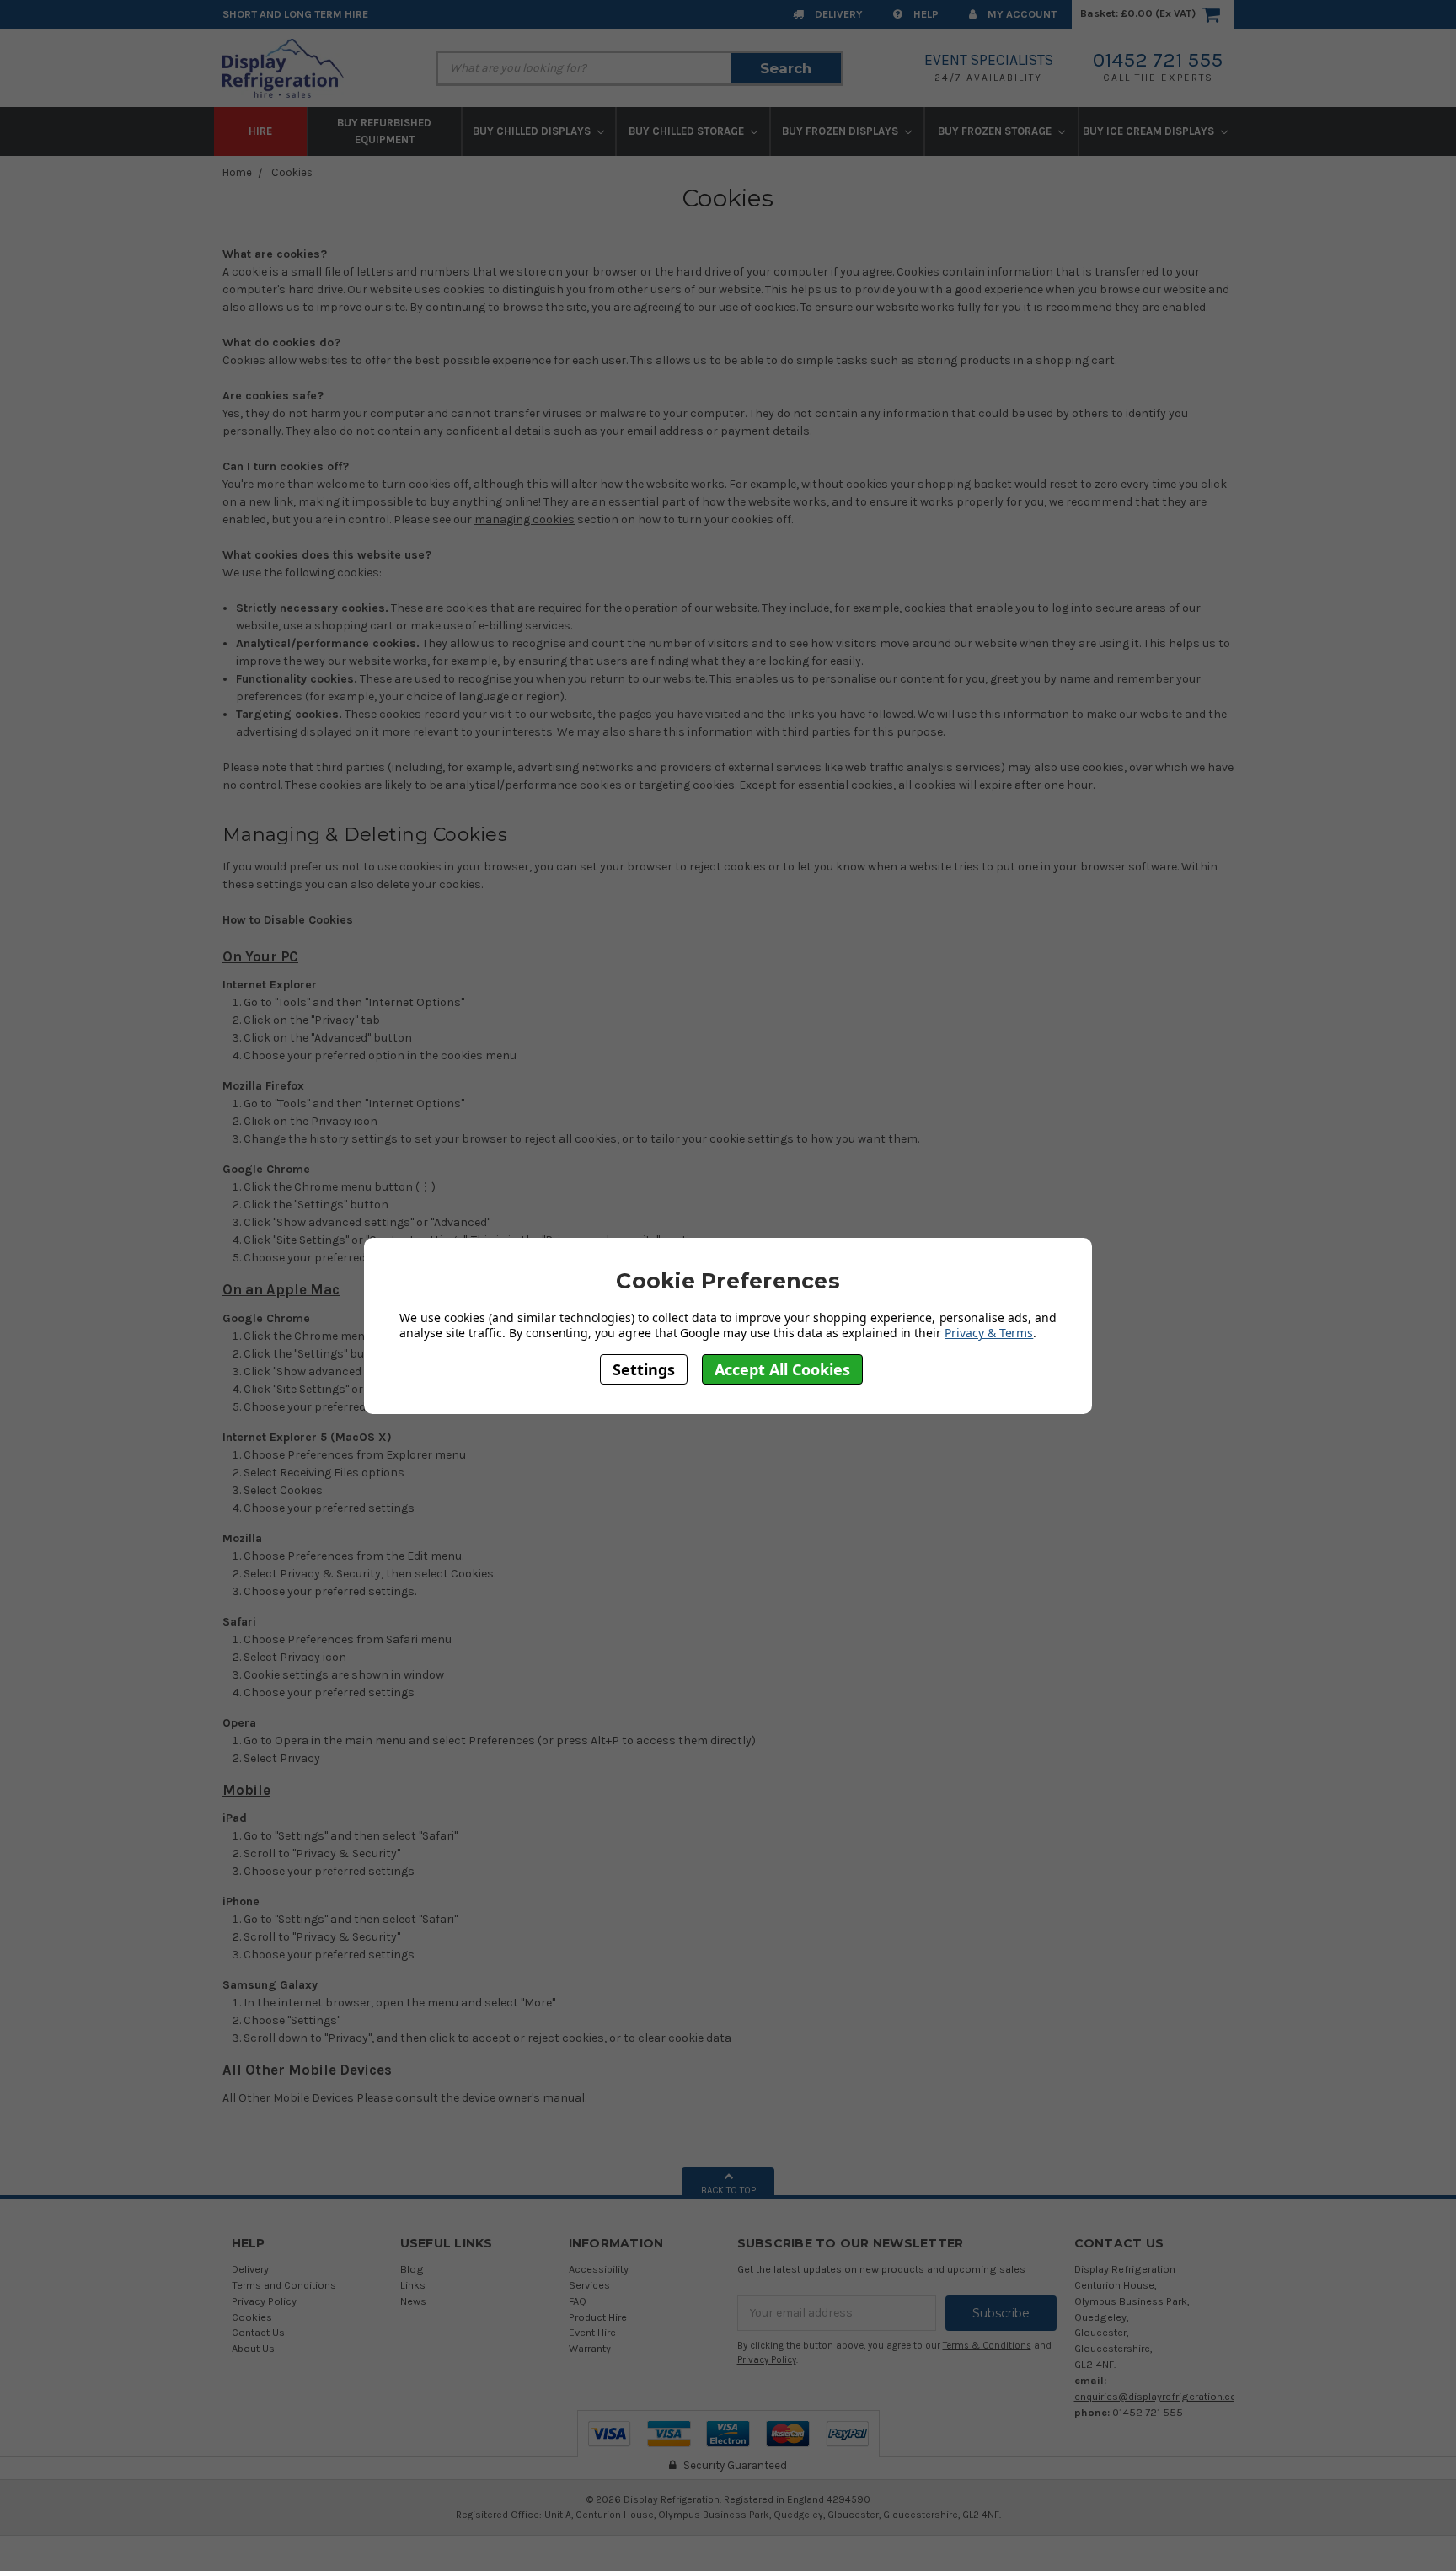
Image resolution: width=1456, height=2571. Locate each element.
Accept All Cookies (782, 1369)
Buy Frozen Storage (996, 131)
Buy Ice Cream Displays (1150, 131)
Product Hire (598, 2317)
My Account (1021, 14)
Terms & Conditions (987, 2346)
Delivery (838, 14)
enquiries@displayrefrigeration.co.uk (1162, 2396)
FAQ (578, 2301)
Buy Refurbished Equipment (384, 131)
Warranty (590, 2348)
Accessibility (599, 2269)
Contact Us (258, 2332)
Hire (260, 131)
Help (925, 14)
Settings (644, 1369)
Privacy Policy (264, 2301)
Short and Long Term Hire (295, 14)
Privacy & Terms (989, 1333)
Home (237, 172)
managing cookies (525, 520)
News (413, 2301)
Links (413, 2285)
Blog (412, 2269)
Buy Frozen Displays (841, 131)
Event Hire (592, 2332)
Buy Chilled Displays (533, 131)
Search (786, 68)
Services (589, 2285)
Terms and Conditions (284, 2285)
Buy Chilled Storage (688, 131)
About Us (253, 2348)
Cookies (292, 172)
